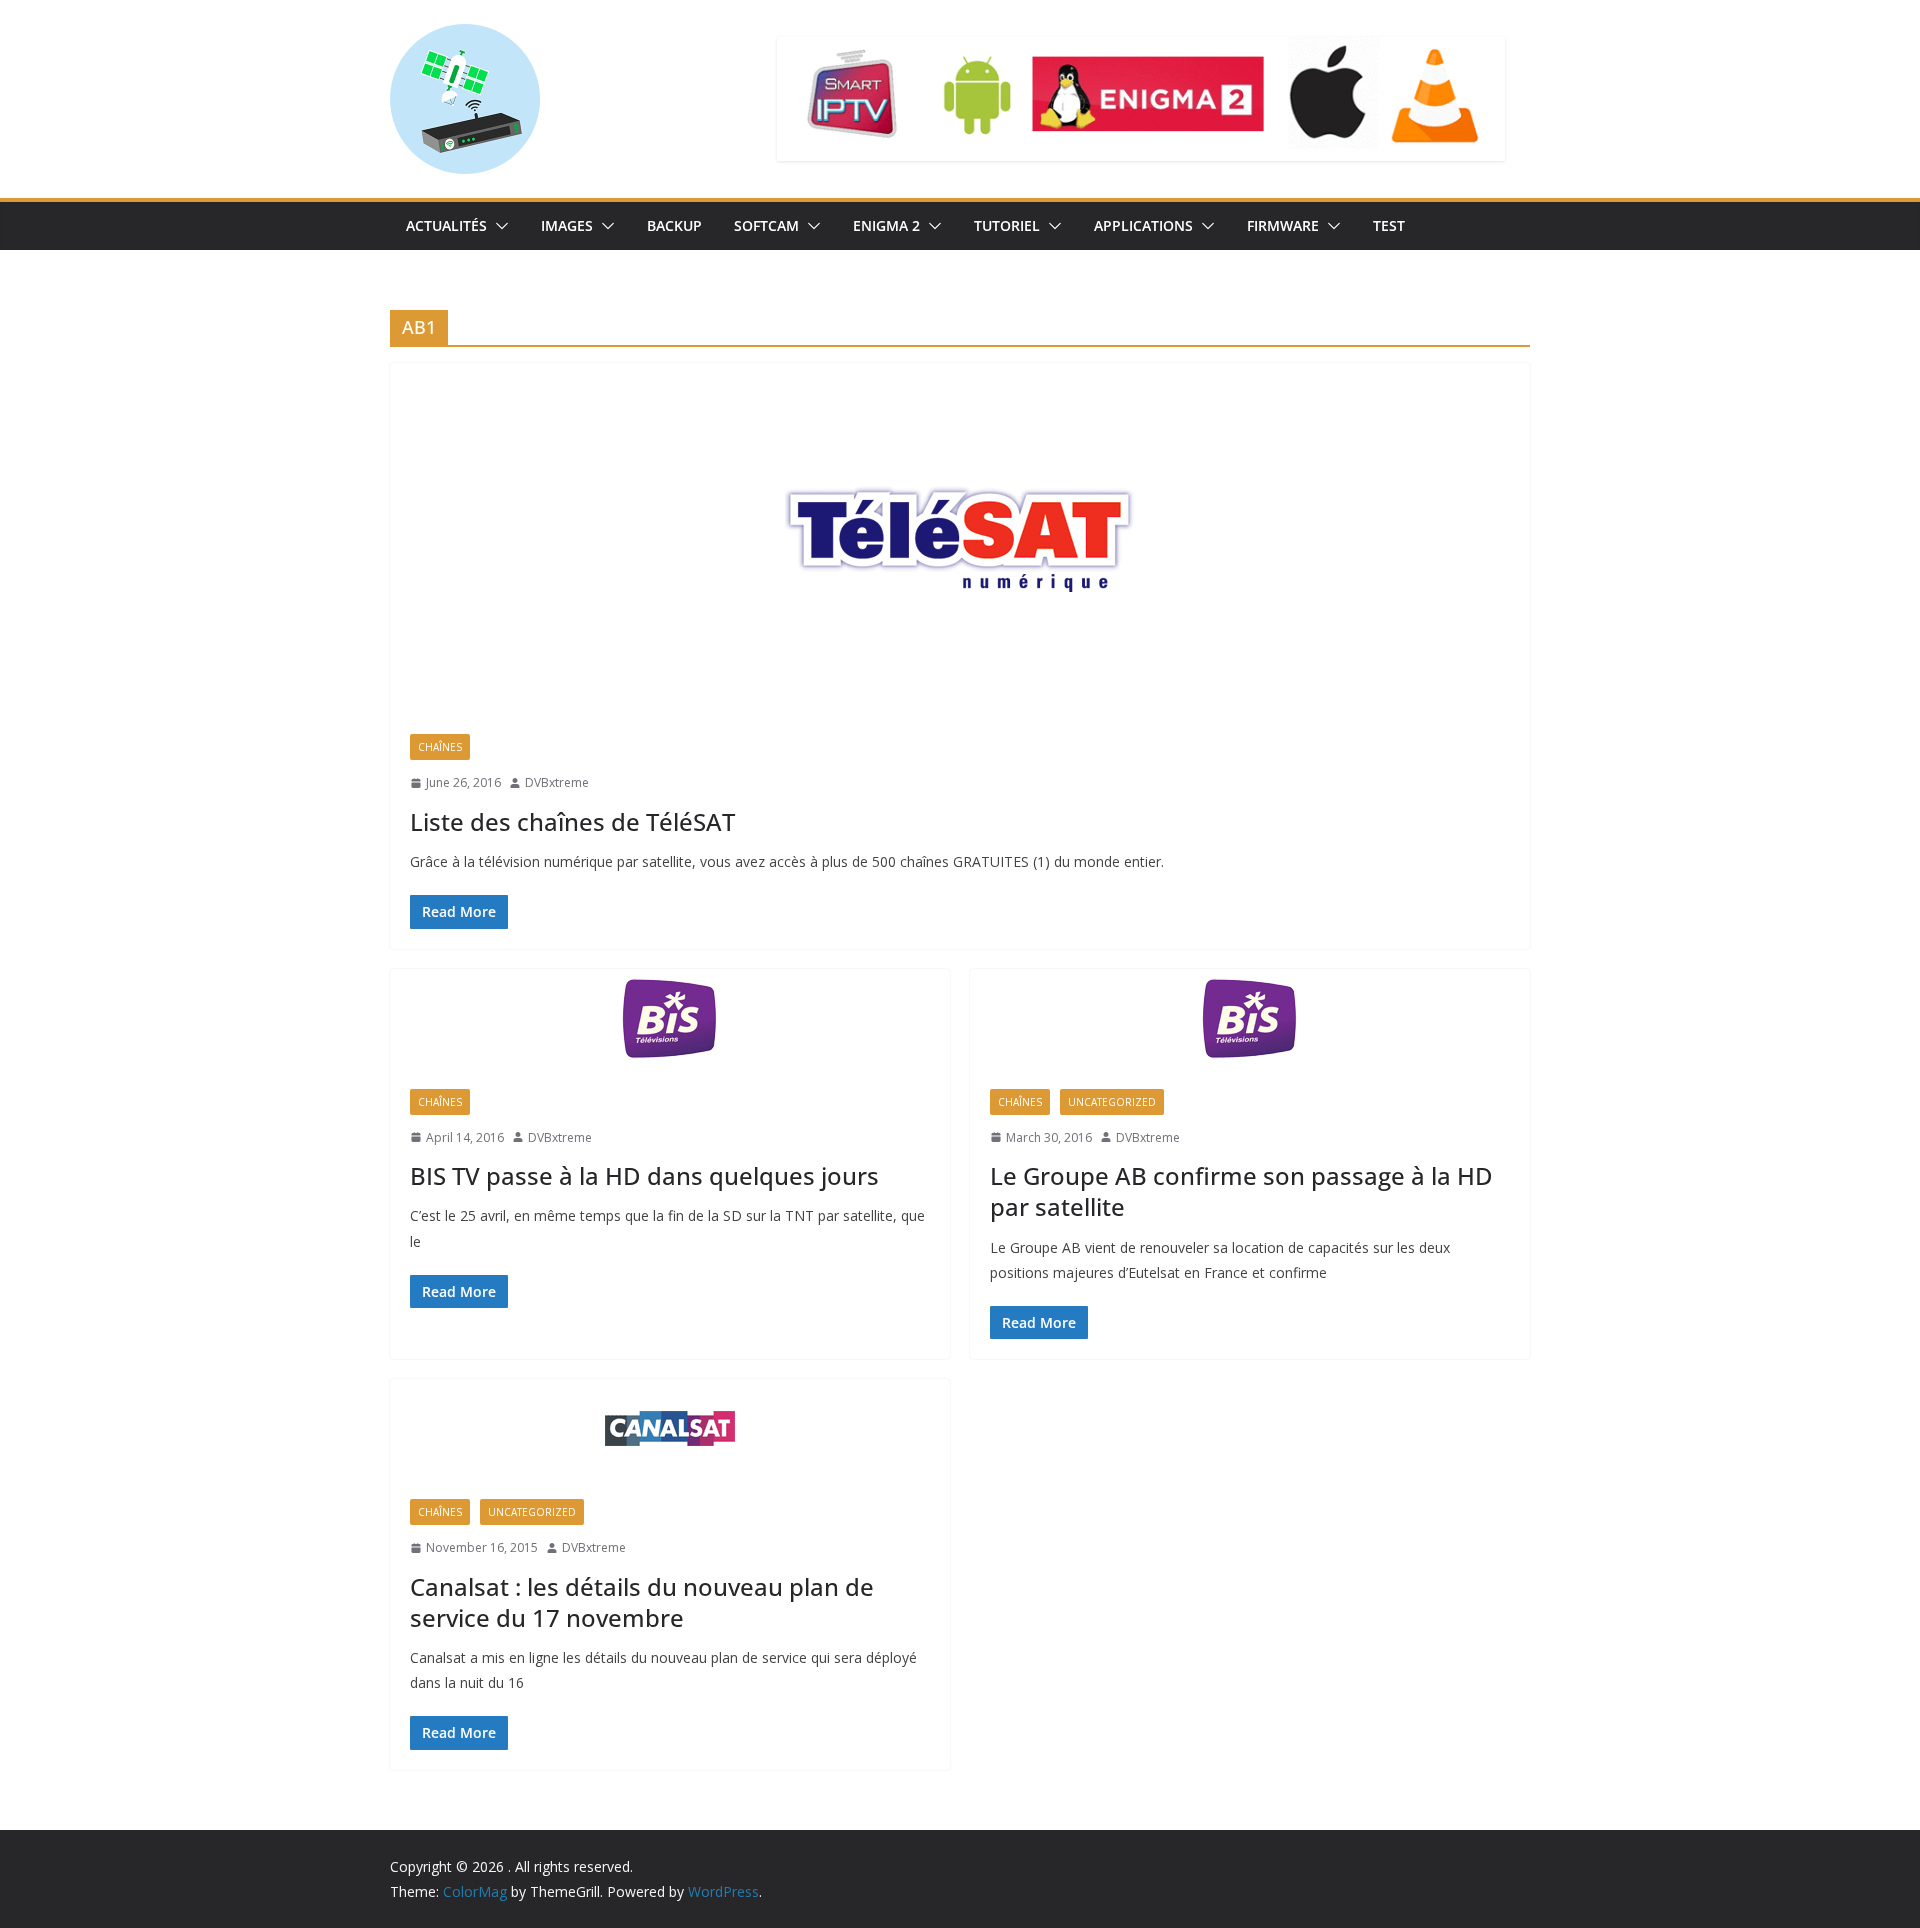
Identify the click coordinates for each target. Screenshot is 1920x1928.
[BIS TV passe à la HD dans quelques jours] (670, 1019)
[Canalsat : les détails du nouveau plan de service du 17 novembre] (670, 1429)
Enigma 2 (886, 225)
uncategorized (1112, 1102)
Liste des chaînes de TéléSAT (572, 821)
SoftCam (766, 225)
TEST (1389, 225)
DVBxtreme (557, 782)
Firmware (1283, 225)
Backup (674, 225)
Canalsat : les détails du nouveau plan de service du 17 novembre (642, 1602)
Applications (1143, 225)
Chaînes (440, 747)
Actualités (446, 225)
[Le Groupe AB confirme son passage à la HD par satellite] (1250, 1019)
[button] (498, 226)
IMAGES (567, 225)
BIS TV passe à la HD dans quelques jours (644, 1175)
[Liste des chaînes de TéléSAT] (960, 538)
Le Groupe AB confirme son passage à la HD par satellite (1241, 1191)
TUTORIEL (1007, 225)
